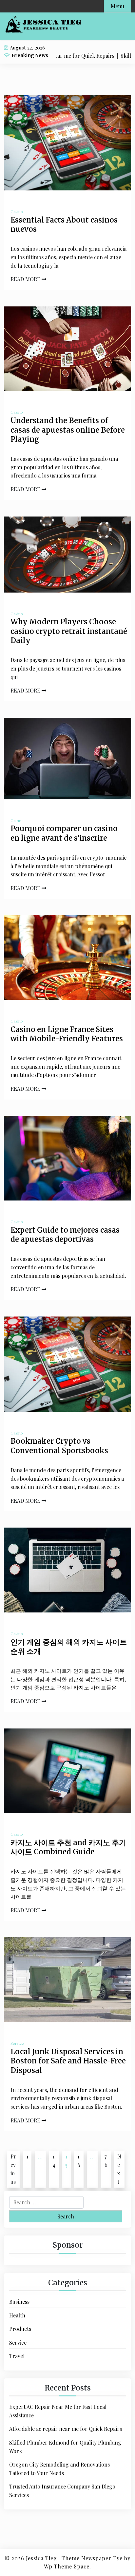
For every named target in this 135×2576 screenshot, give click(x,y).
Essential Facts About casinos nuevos (64, 225)
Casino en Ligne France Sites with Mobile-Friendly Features (67, 1034)
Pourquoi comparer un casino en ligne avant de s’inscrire (64, 833)
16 (79, 2161)
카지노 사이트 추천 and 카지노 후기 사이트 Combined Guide (68, 1847)
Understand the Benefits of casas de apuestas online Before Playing (68, 430)
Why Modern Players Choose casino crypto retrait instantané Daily (69, 631)
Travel (17, 2356)
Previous (13, 2169)
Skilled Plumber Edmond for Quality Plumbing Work (65, 2447)
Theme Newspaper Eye (92, 2558)
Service (17, 2043)
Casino (17, 211)
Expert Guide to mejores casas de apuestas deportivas (65, 1235)
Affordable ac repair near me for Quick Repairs (66, 2429)
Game (16, 820)
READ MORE (26, 279)
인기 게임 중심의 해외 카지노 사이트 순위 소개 (69, 1647)
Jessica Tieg (41, 2558)
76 (106, 2161)
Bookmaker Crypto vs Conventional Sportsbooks (59, 1446)
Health (17, 2315)
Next (119, 2169)
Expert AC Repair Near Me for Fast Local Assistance (58, 2411)
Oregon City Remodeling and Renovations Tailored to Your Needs (59, 2469)
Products (20, 2329)
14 (54, 2161)
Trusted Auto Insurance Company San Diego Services (62, 2491)
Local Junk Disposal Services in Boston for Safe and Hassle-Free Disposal (68, 2061)
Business (19, 2302)
